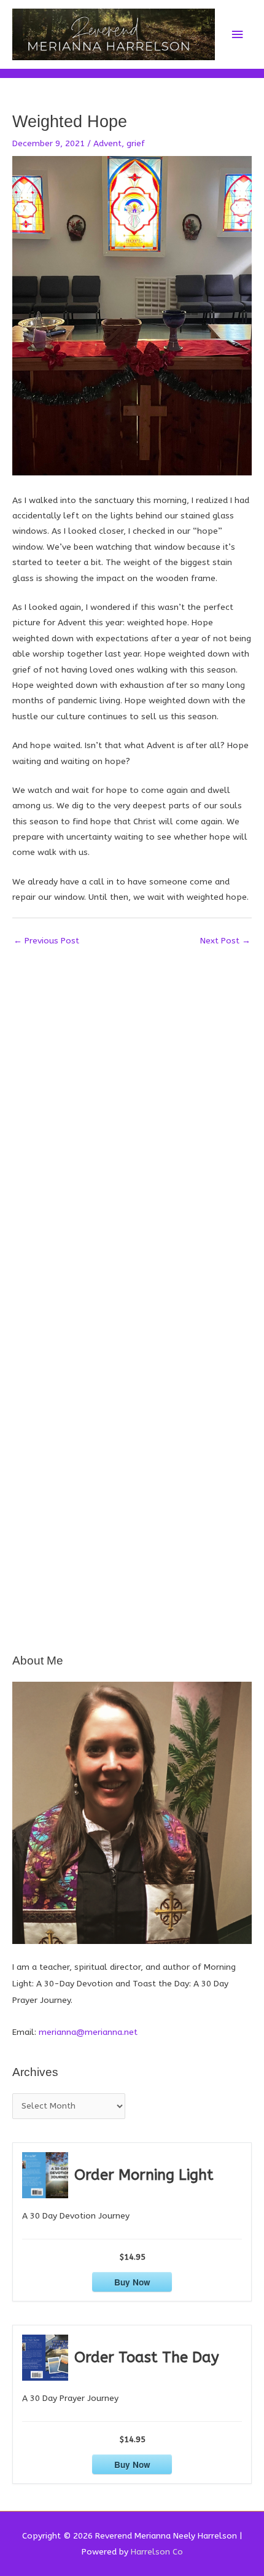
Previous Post (46, 941)
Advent (107, 143)
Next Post (225, 941)
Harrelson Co (157, 2552)
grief (136, 143)
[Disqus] (132, 1106)
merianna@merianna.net (88, 2032)
